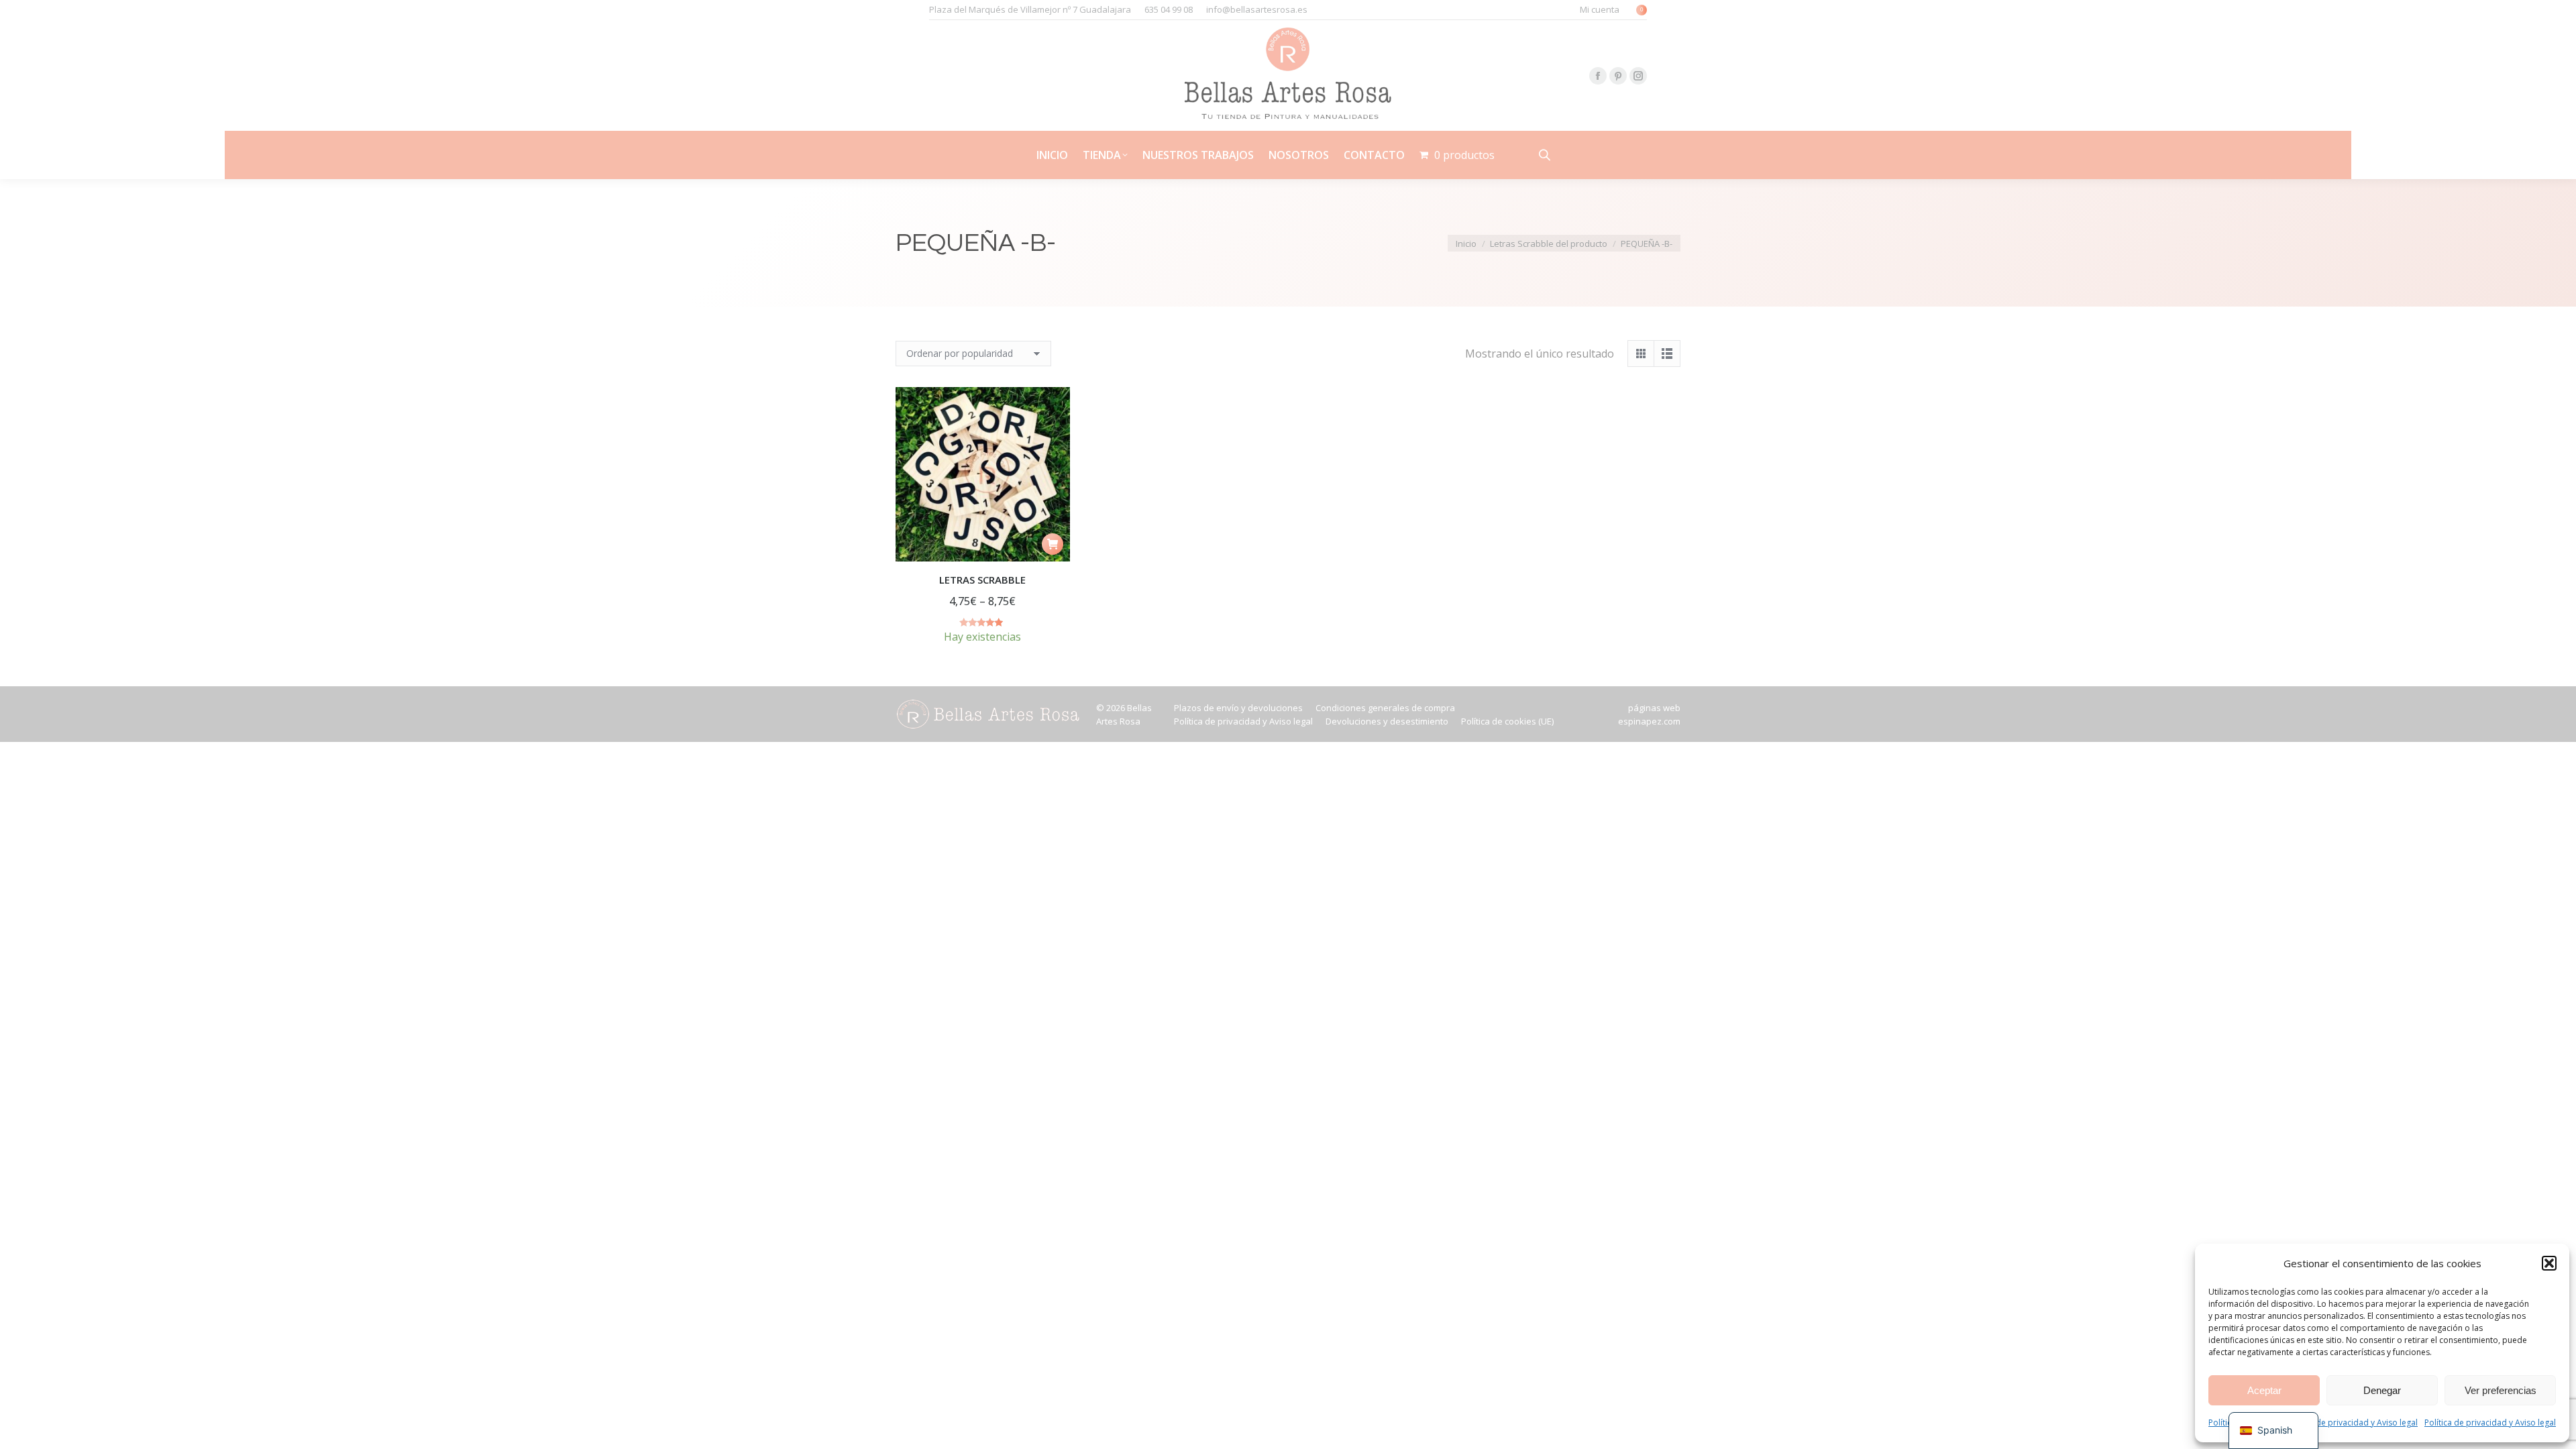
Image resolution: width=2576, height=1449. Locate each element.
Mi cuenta (1600, 9)
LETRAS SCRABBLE (982, 580)
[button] (2549, 1263)
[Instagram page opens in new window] (1638, 76)
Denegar (2382, 1390)
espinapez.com (1649, 721)
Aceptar (2264, 1390)
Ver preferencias (2501, 1390)
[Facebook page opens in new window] (1598, 76)
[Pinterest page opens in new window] (1618, 76)
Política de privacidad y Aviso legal (2352, 1423)
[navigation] (2273, 1431)
